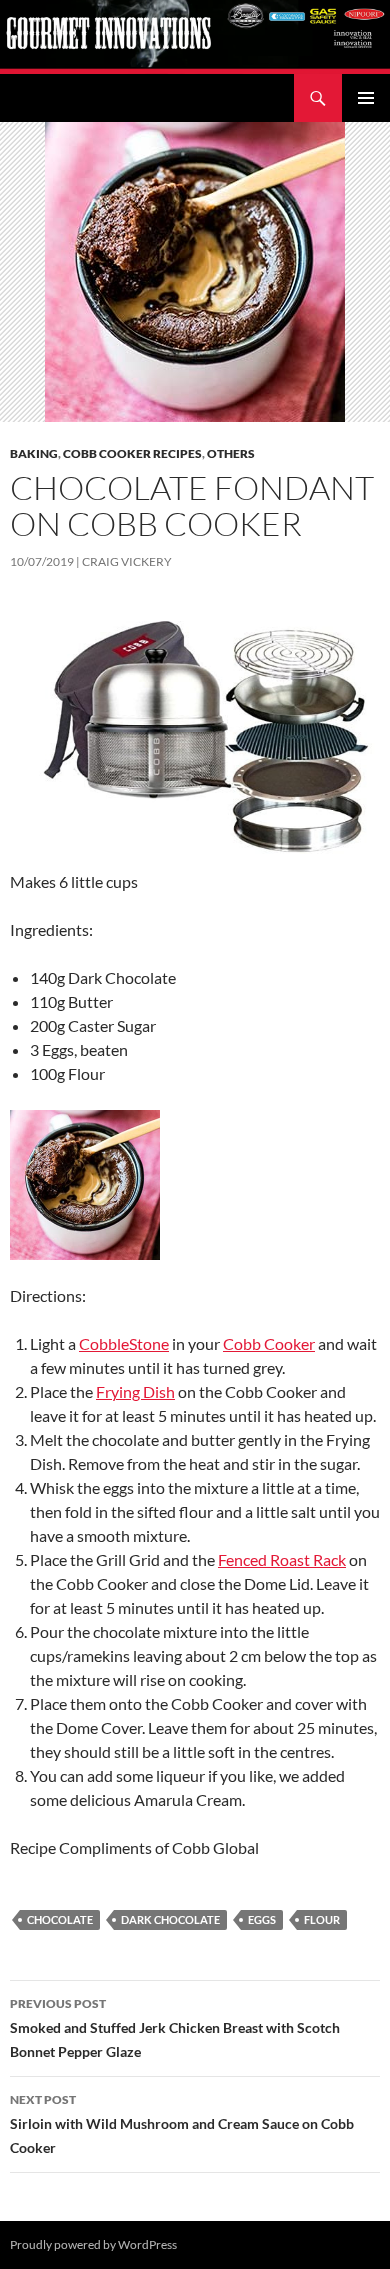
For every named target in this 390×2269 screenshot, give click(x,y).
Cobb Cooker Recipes (132, 453)
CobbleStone (124, 1343)
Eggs (262, 1919)
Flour (322, 1919)
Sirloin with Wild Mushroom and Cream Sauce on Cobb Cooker (182, 2124)
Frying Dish (135, 1391)
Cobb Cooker (269, 1343)
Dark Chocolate (170, 1919)
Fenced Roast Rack (282, 1559)
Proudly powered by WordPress (93, 2244)
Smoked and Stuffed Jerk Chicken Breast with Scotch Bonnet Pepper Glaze (175, 2028)
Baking (34, 453)
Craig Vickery (127, 561)
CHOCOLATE (60, 1919)
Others (231, 453)
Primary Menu (366, 98)
